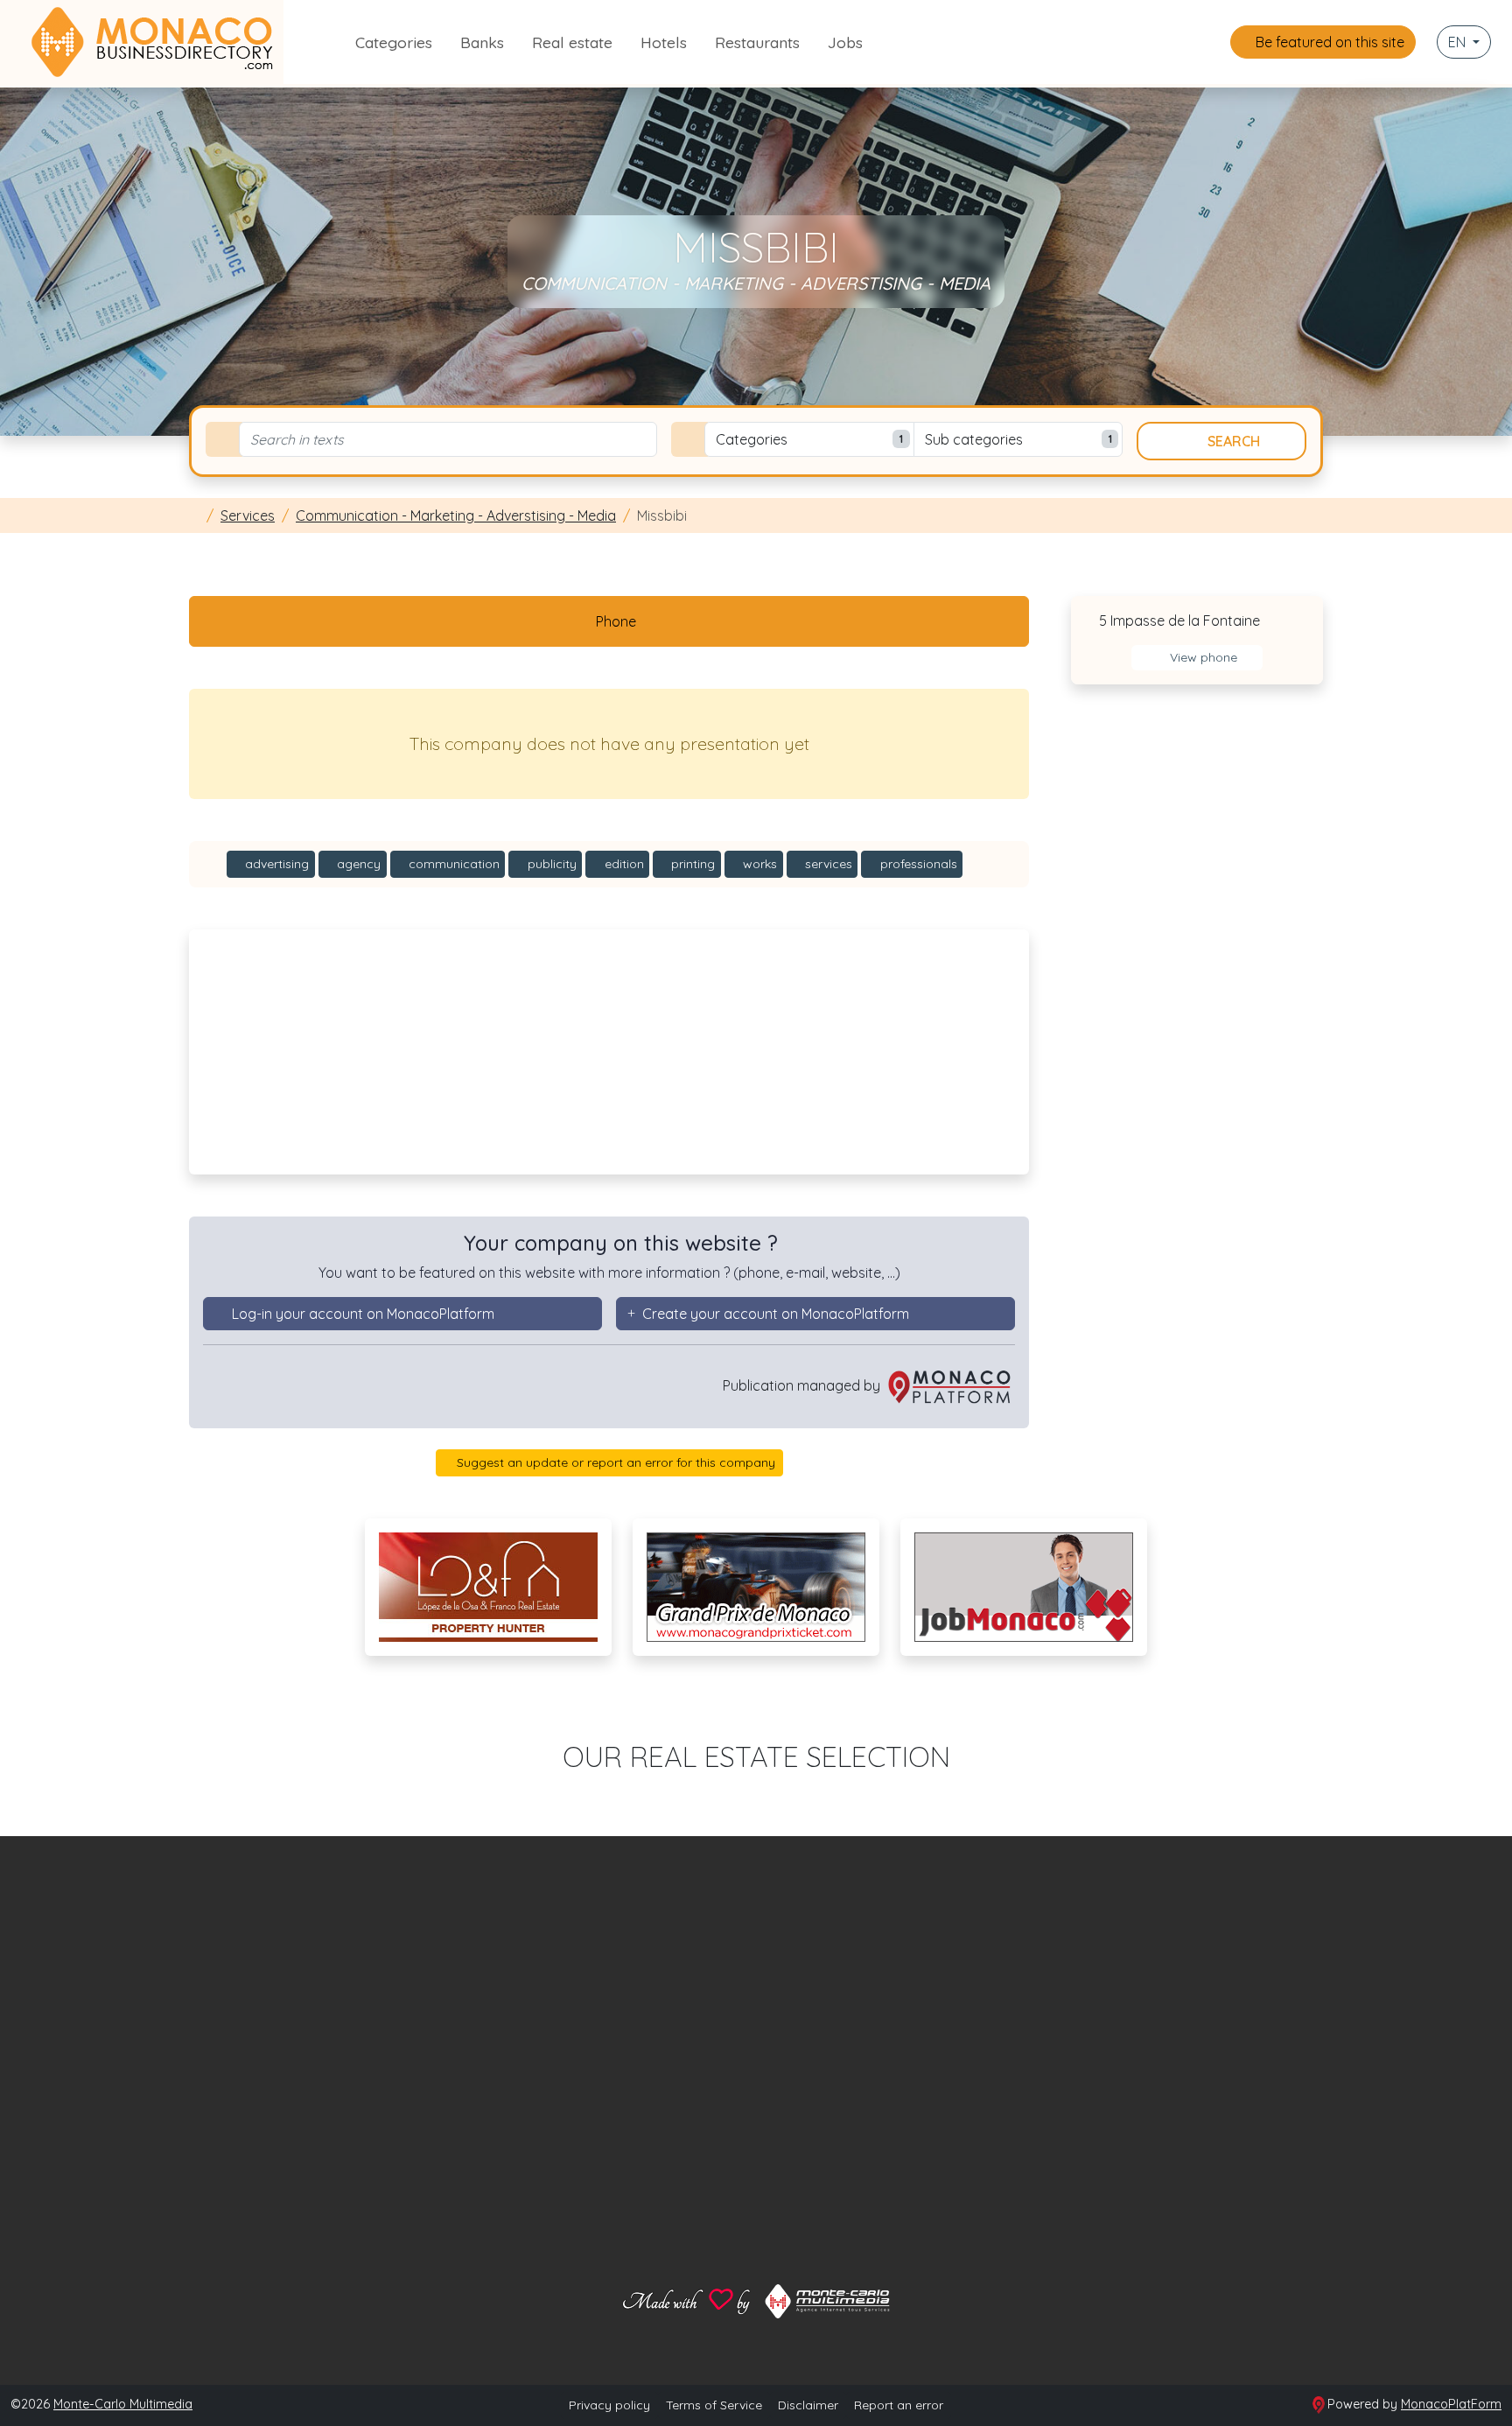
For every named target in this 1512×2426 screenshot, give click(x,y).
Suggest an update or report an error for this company (614, 1462)
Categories (394, 42)
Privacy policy (609, 2405)
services (827, 864)
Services (248, 515)
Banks (482, 42)
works (758, 864)
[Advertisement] (609, 1052)
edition (623, 864)
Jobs (845, 42)
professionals (917, 864)
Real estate (572, 42)
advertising (275, 864)
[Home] (194, 515)
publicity (550, 864)
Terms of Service (714, 2405)
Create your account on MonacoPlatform (776, 1314)
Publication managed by (803, 1385)
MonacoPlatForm (1451, 2404)
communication (452, 864)
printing (691, 864)
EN (1459, 42)
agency (357, 864)
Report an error (899, 2405)
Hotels (664, 42)
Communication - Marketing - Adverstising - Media (456, 515)
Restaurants (757, 42)
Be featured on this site (1328, 42)
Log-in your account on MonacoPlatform (363, 1314)
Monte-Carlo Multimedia (123, 2404)
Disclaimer (808, 2405)
